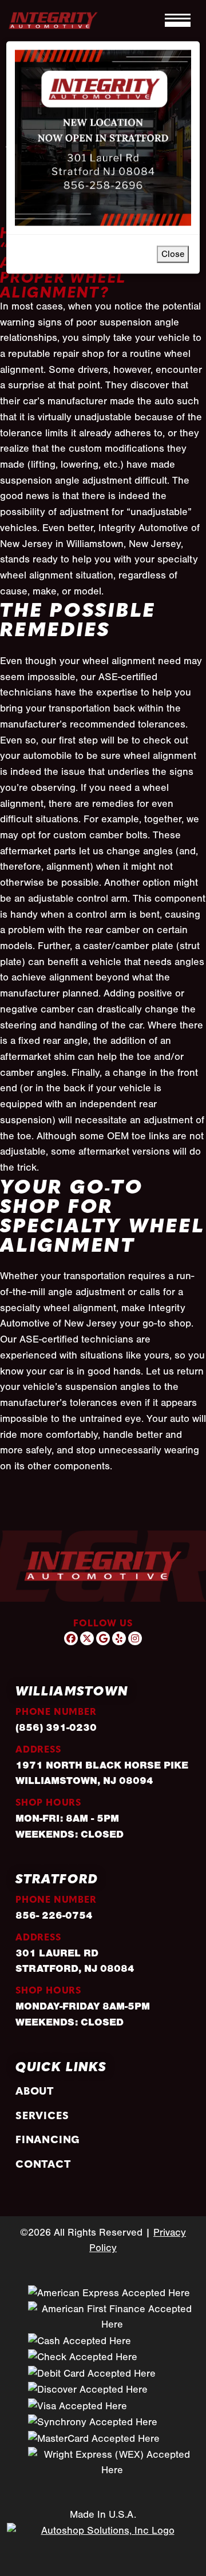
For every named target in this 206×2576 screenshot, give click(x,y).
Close (173, 254)
